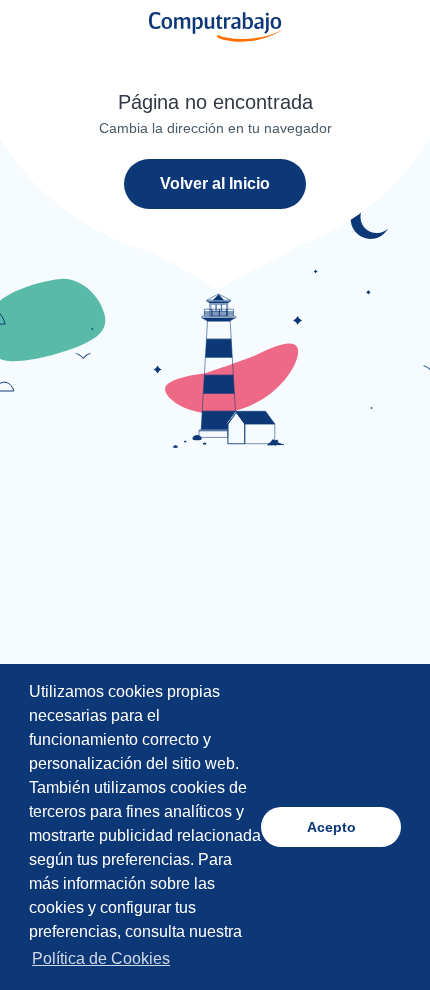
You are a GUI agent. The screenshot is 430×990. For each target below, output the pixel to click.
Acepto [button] (331, 827)
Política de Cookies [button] (101, 958)
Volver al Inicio (215, 183)
